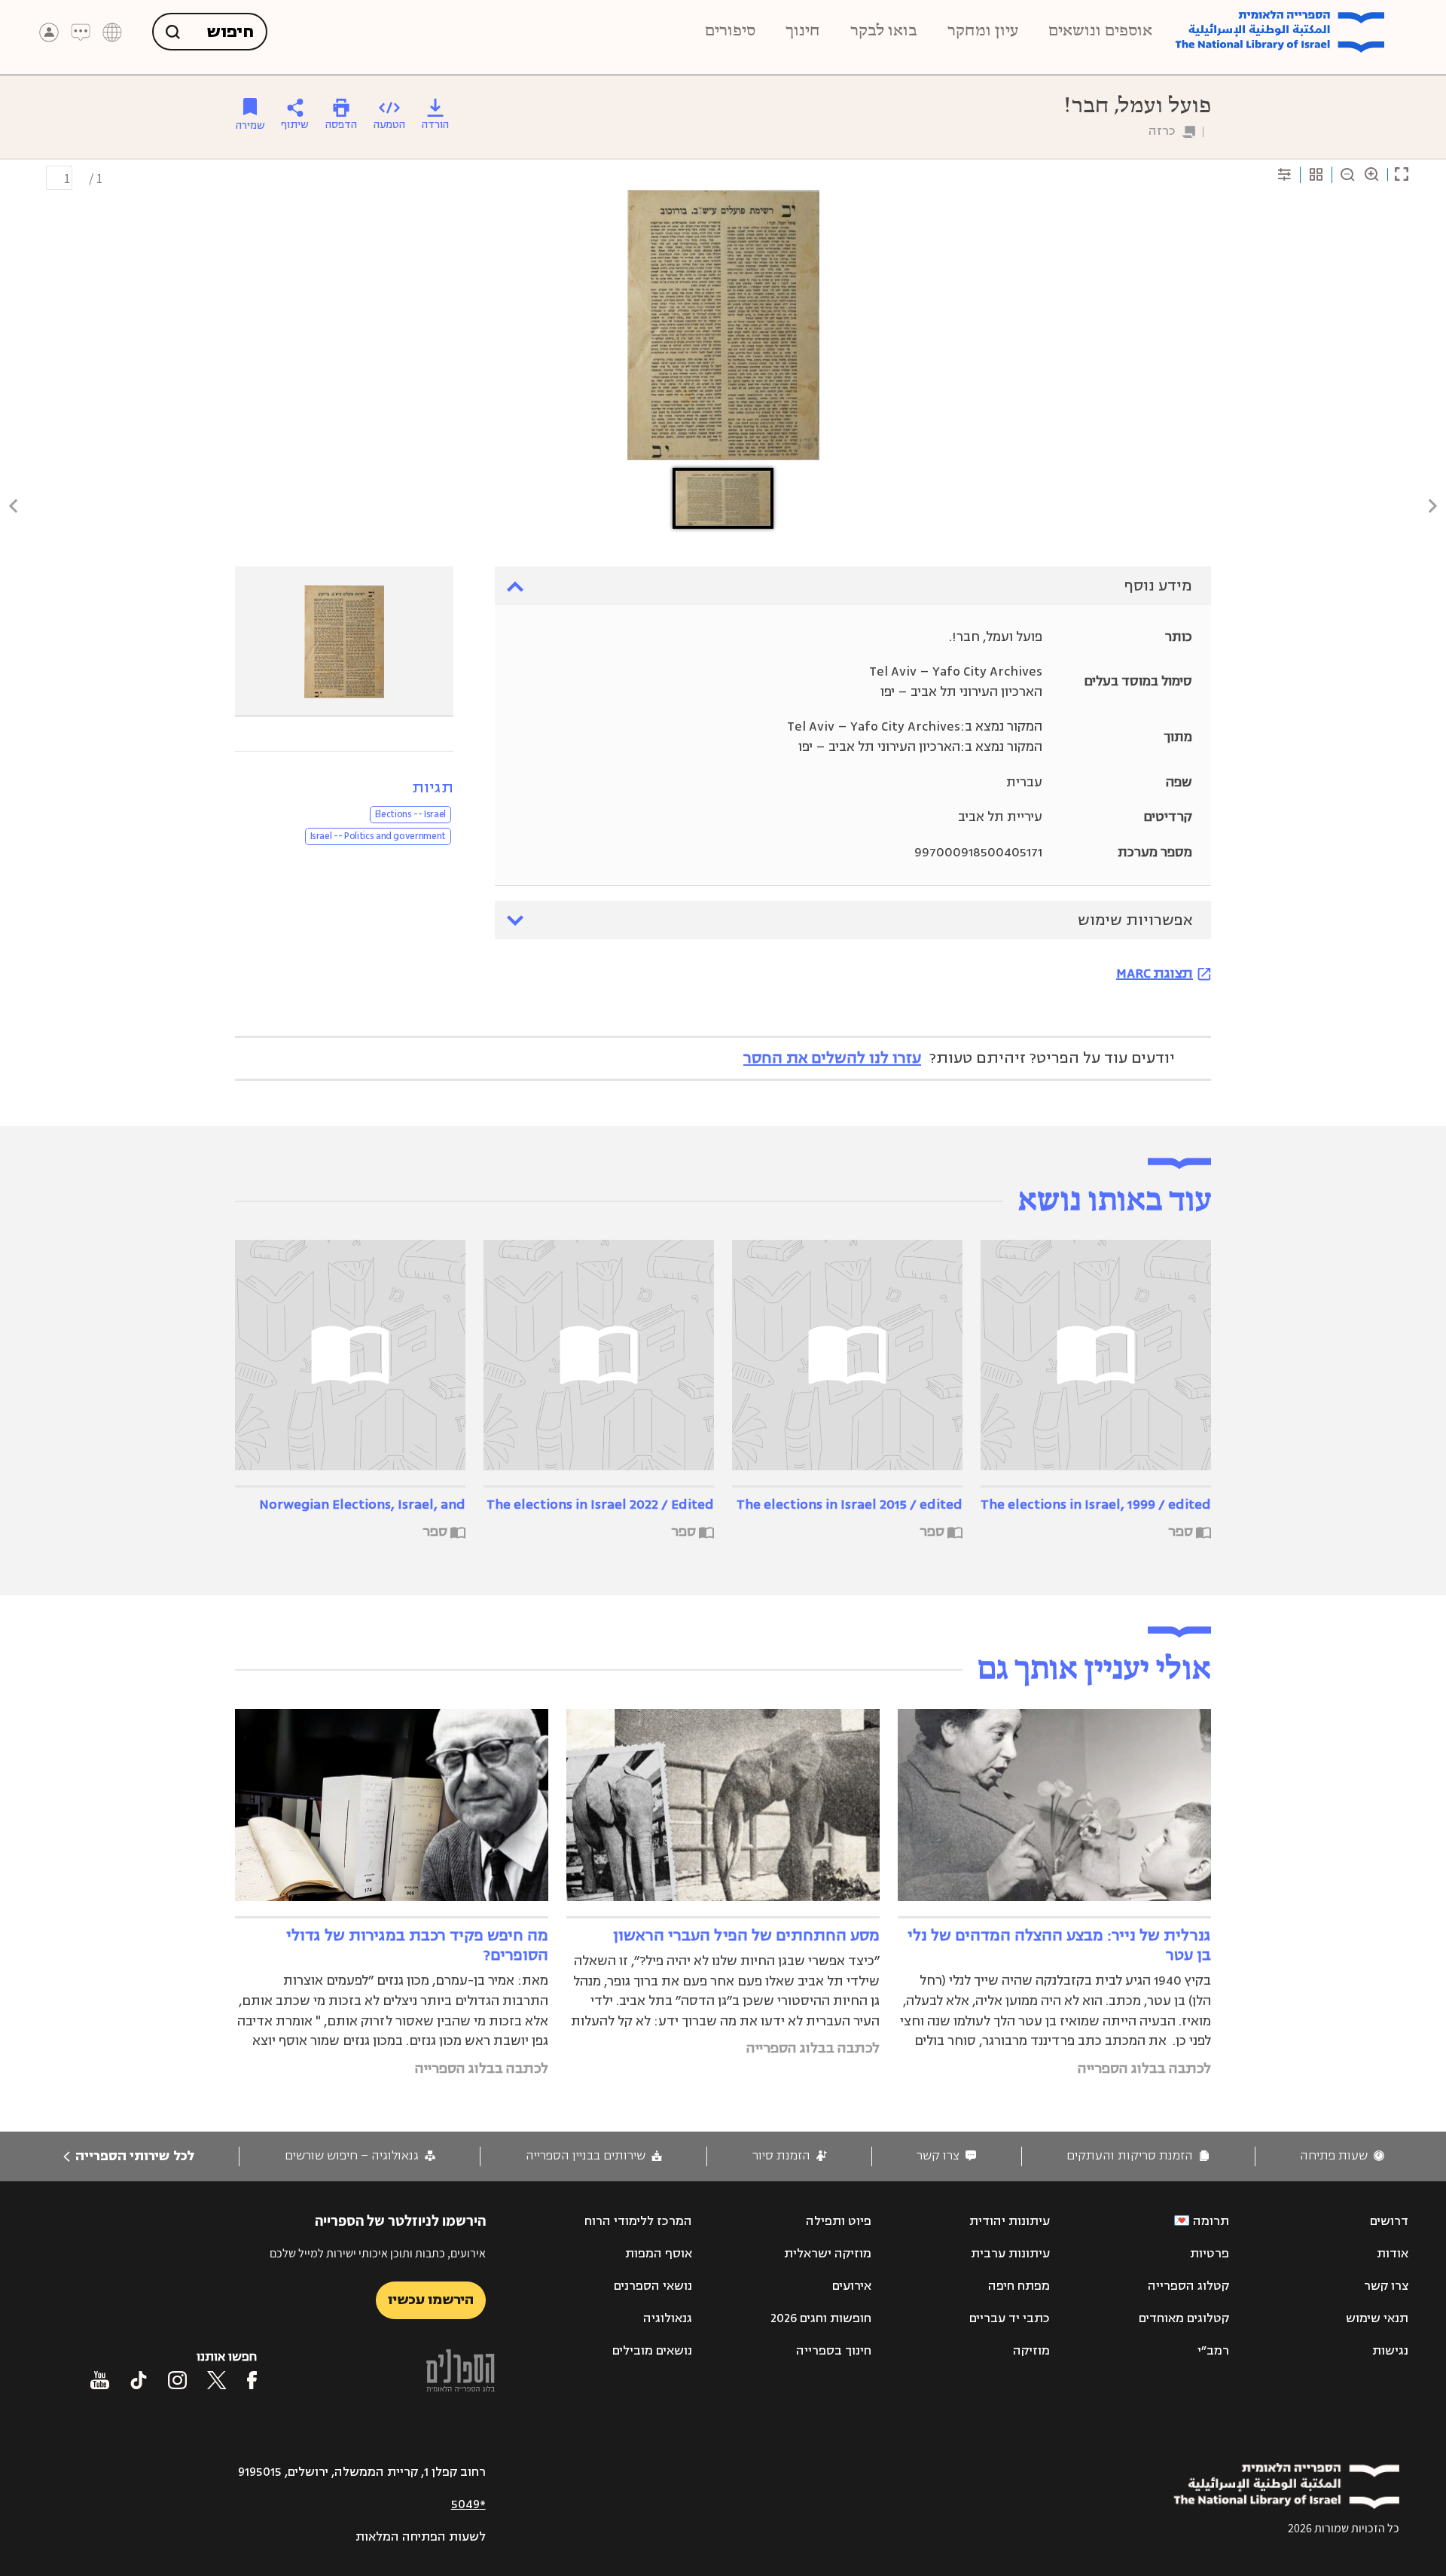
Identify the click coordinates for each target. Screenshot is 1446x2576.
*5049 (468, 2504)
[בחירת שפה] (112, 32)
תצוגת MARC (1155, 973)
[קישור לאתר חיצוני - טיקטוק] (139, 2380)
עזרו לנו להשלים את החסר (832, 1058)
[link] (1342, 2156)
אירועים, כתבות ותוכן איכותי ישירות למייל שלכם (378, 2253)
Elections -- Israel (410, 814)
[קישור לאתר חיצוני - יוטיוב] (100, 2380)
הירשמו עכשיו (431, 2300)
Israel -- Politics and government (378, 836)
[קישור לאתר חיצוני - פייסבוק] (252, 2380)
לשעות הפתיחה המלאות (421, 2537)
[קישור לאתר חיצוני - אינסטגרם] (177, 2380)
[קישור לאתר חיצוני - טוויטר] (217, 2380)
